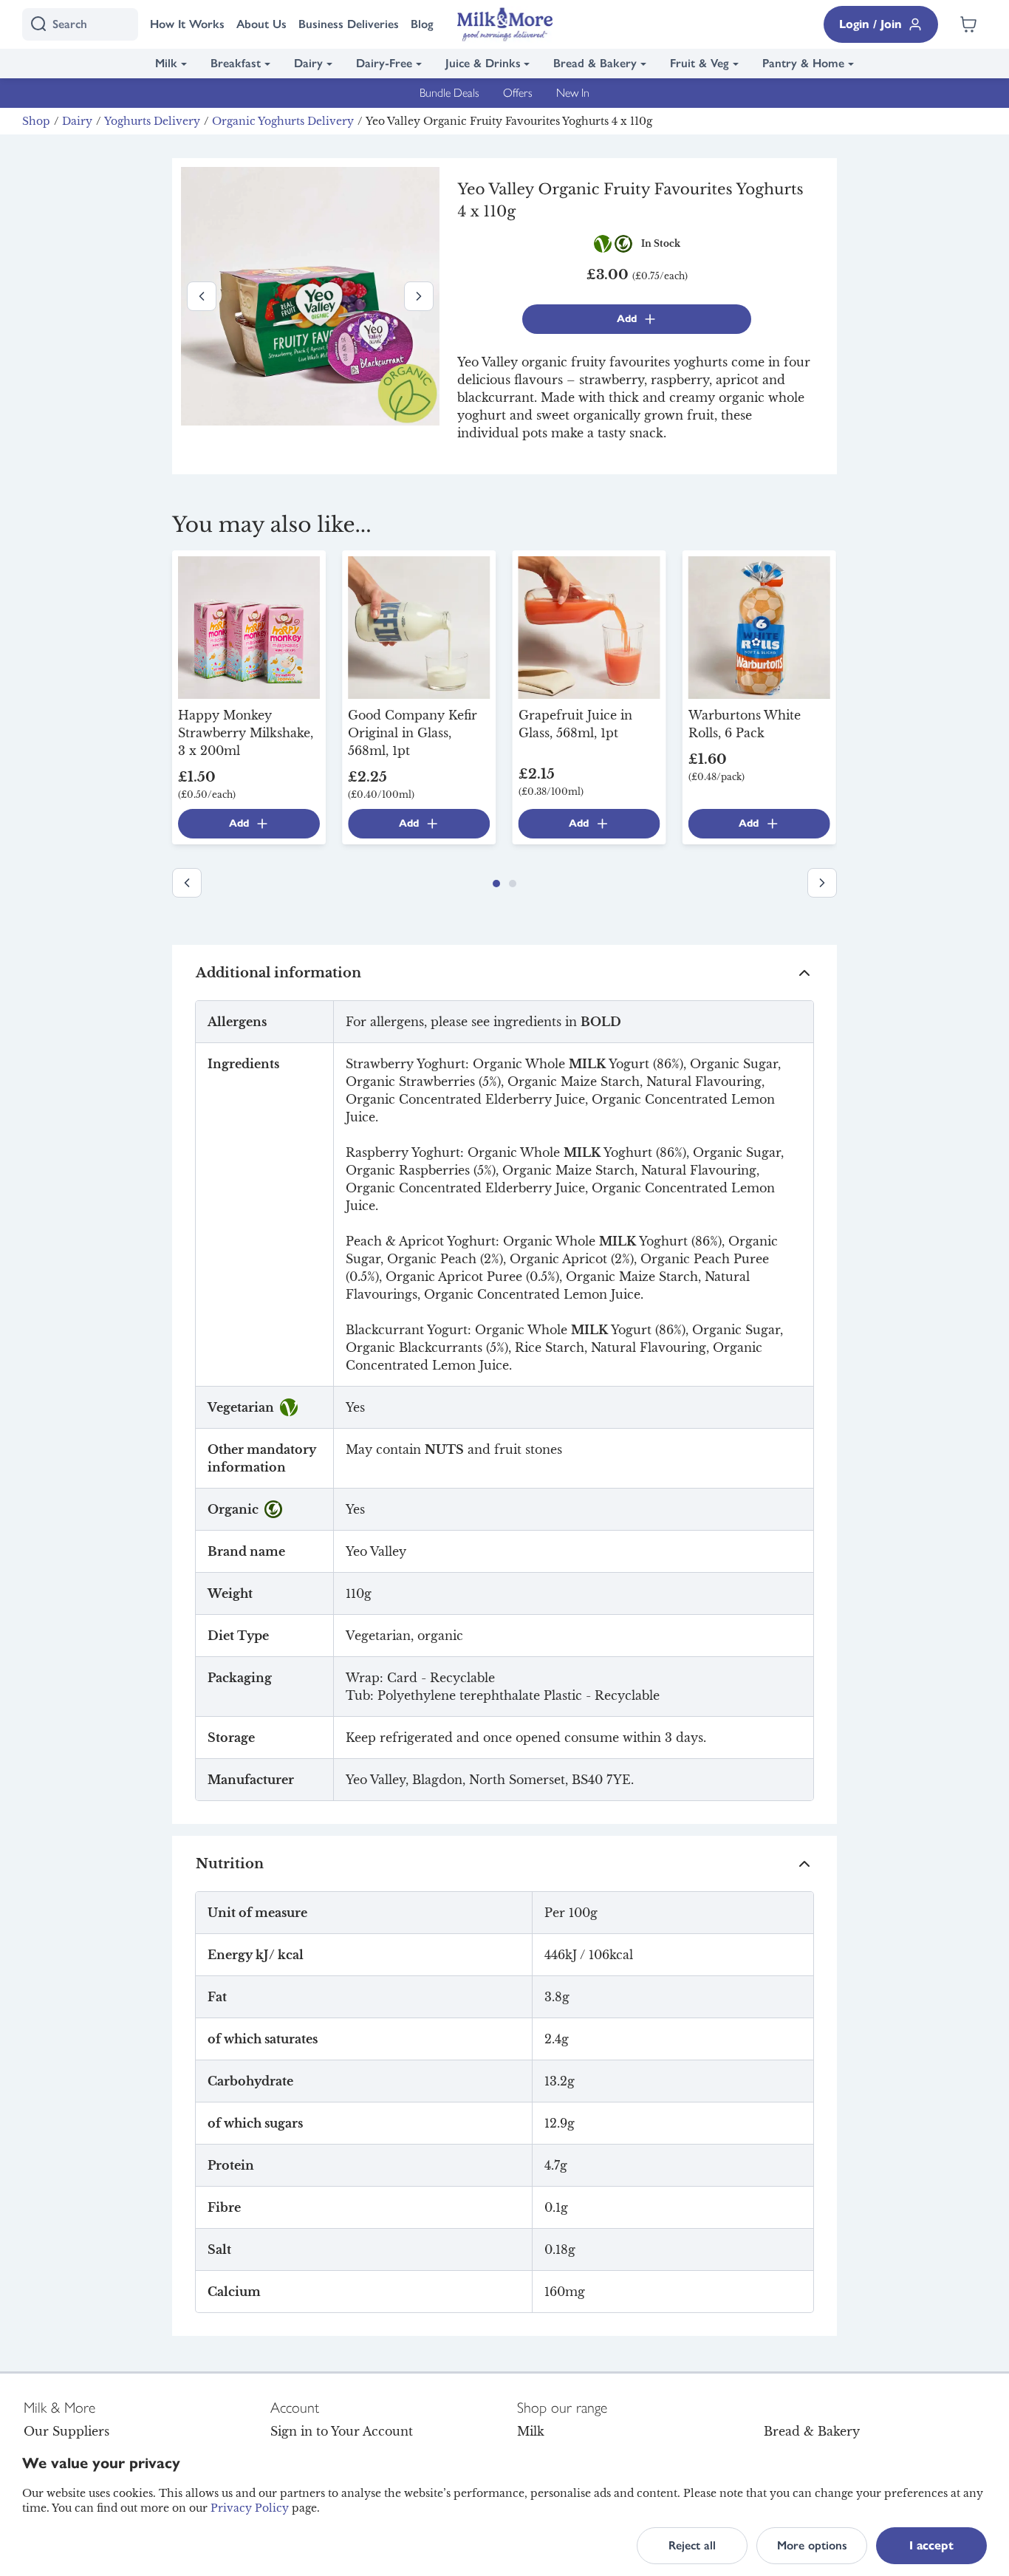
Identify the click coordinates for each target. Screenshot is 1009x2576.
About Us (261, 24)
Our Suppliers (66, 2431)
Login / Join (871, 24)
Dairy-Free (384, 63)
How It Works (187, 24)
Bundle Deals (449, 93)
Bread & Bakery (595, 63)
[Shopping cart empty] (968, 24)
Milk (166, 63)
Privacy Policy (250, 2508)
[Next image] (419, 296)
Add (627, 319)
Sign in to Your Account (342, 2431)
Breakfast (236, 63)
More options (812, 2545)
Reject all (692, 2545)
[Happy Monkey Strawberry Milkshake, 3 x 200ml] (249, 626)
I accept (931, 2545)
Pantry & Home (803, 63)
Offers (518, 93)
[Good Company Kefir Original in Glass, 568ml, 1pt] (419, 626)
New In (573, 93)
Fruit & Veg (700, 63)
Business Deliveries (349, 24)
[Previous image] (202, 296)
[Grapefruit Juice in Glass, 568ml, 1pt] (589, 626)
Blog (422, 24)
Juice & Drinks (483, 63)
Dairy (308, 63)
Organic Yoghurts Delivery (283, 121)
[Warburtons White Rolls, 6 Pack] (759, 626)
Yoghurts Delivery (152, 121)
